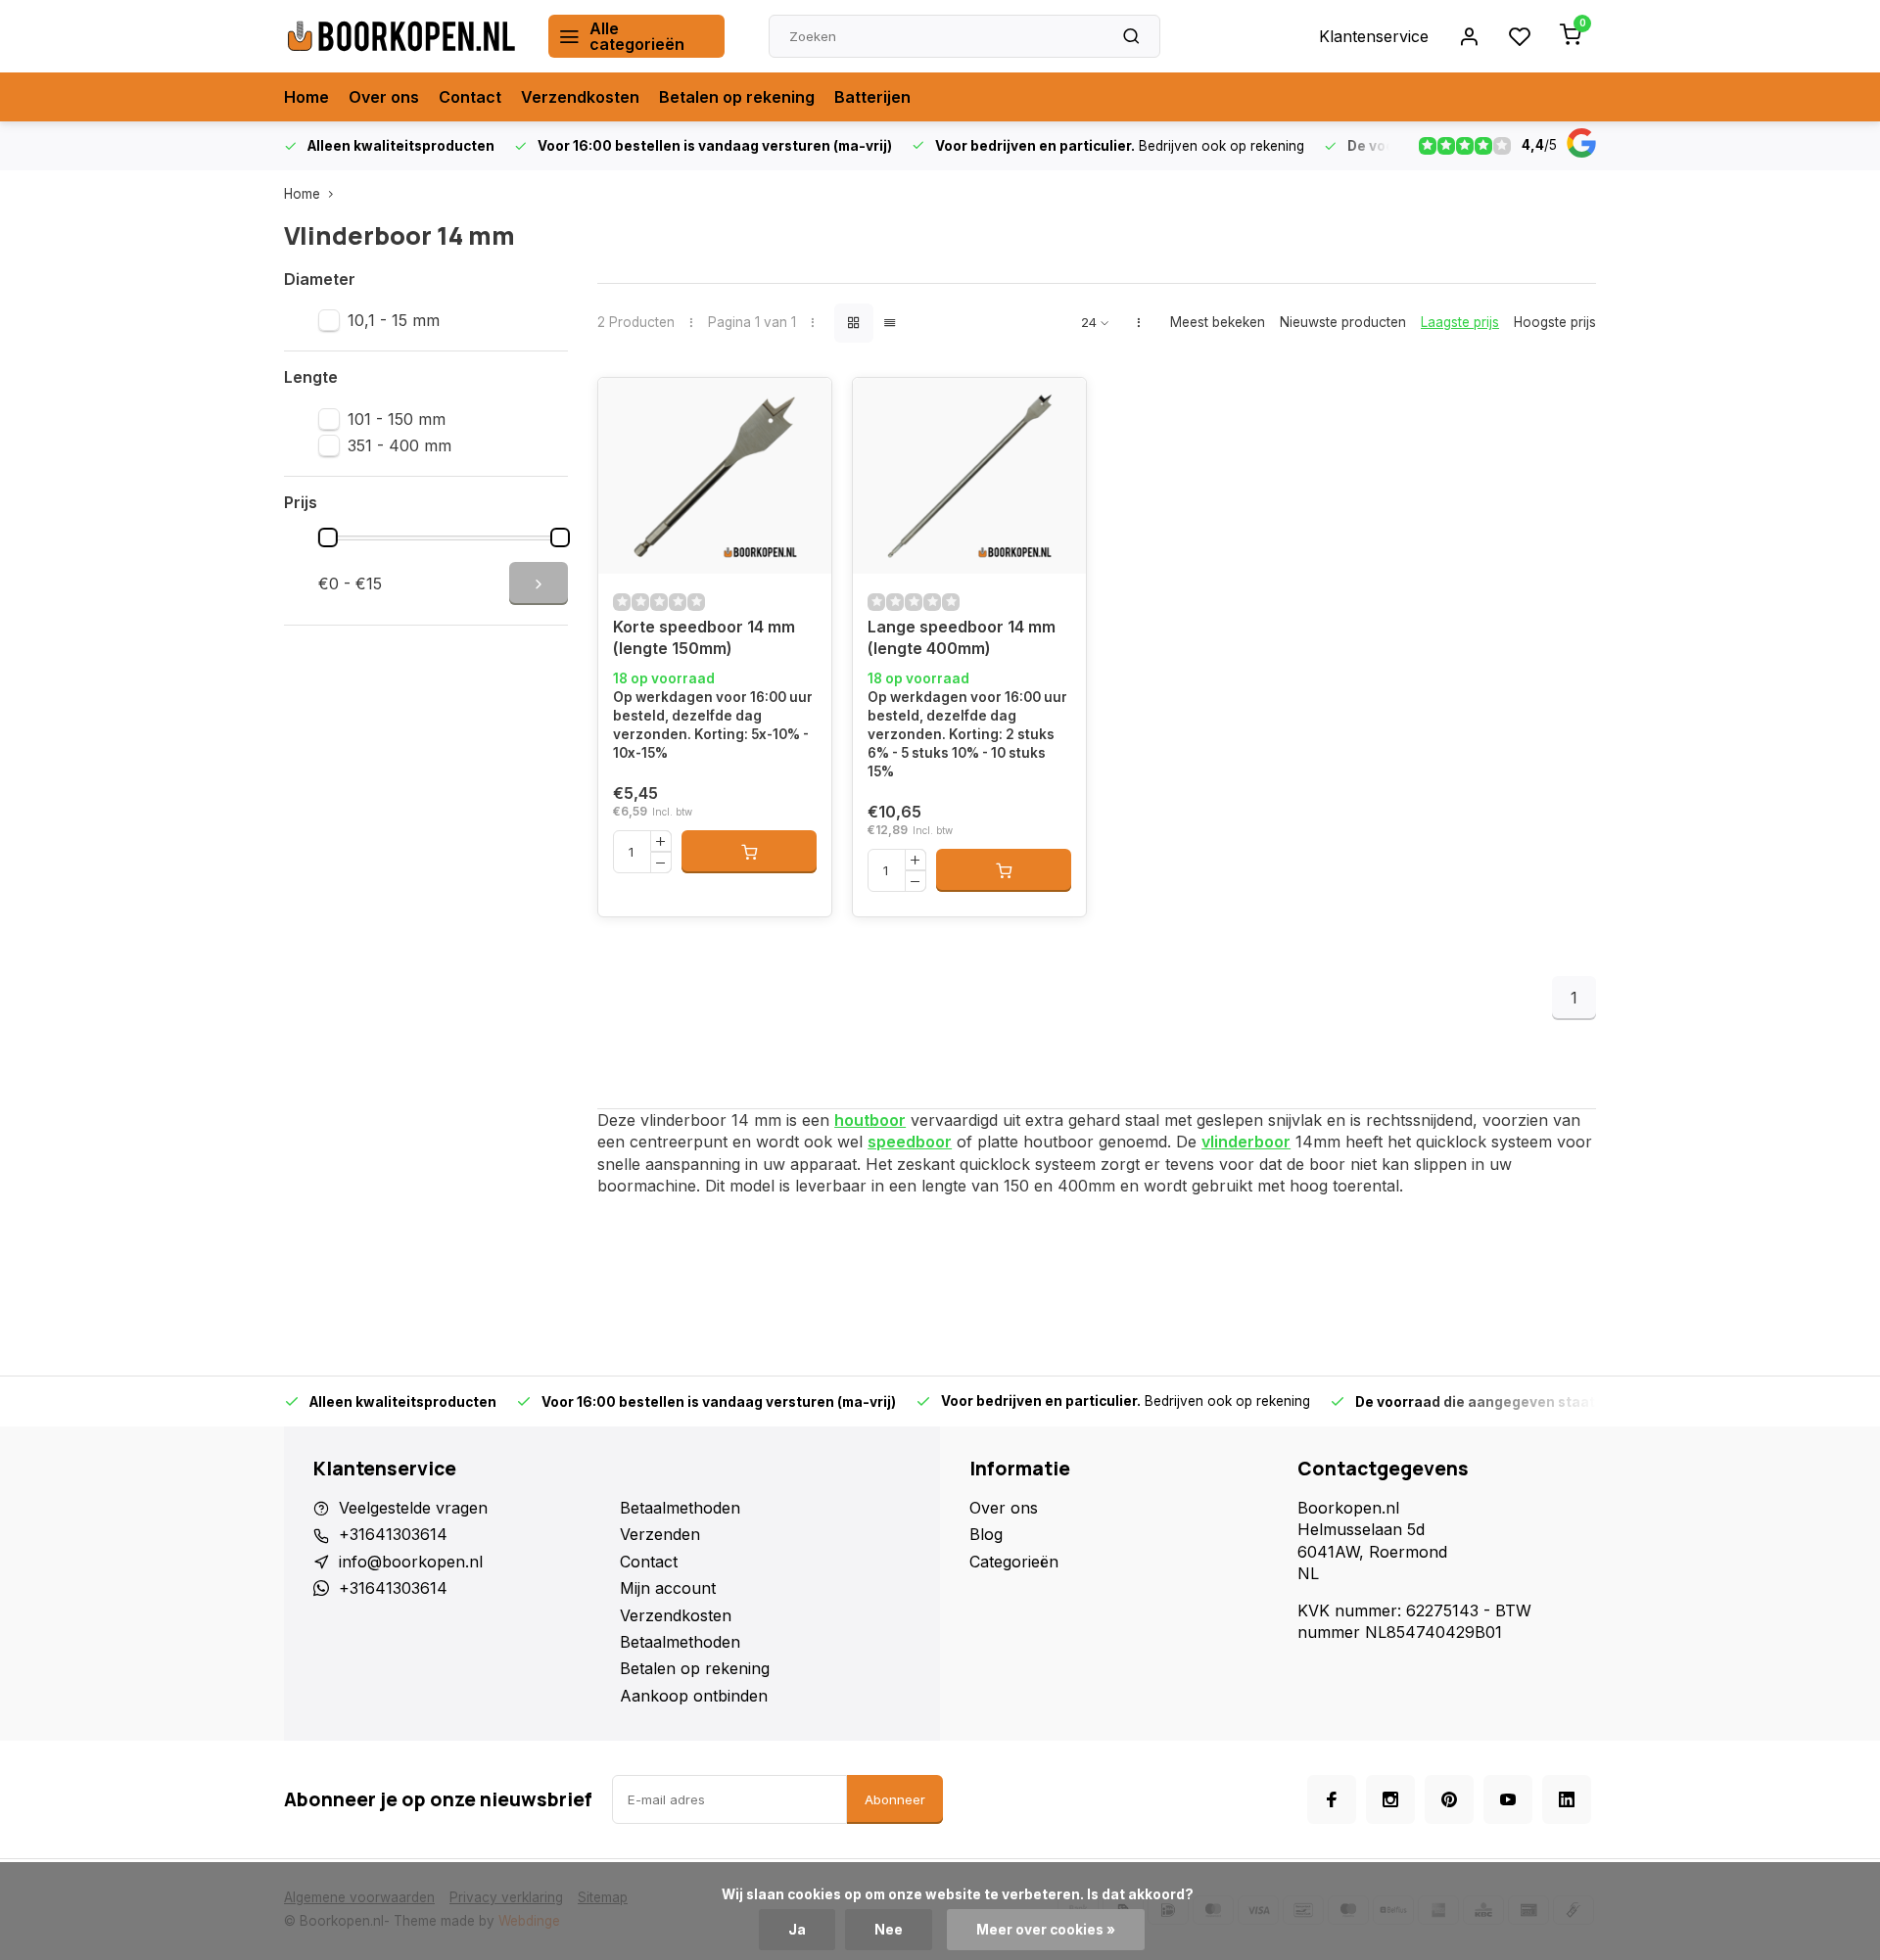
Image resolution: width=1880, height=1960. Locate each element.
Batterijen (872, 97)
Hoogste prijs (1555, 322)
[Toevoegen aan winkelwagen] (749, 852)
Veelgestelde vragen (413, 1508)
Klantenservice (1374, 36)
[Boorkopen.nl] (401, 36)
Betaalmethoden (680, 1508)
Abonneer (895, 1799)
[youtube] (1508, 1799)
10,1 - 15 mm (394, 320)
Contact (470, 97)
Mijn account (668, 1588)
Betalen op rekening (737, 97)
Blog (986, 1534)
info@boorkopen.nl (411, 1562)
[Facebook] (1332, 1799)
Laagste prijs (1460, 322)
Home (306, 97)
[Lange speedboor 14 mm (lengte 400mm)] (969, 476)
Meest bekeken (1218, 322)
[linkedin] (1567, 1799)
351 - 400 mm (399, 445)
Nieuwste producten (1343, 322)
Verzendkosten (580, 97)
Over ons (384, 97)
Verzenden (660, 1534)
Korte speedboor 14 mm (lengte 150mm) (704, 637)
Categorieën (1014, 1562)
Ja (797, 1930)
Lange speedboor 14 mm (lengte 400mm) (962, 637)
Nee (889, 1930)
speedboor (910, 1142)
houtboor (870, 1120)
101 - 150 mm (397, 419)
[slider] (328, 537)
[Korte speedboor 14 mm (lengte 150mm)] (715, 476)
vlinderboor (1246, 1142)
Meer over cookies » (1046, 1930)
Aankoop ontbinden (694, 1696)
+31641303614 (393, 1534)
